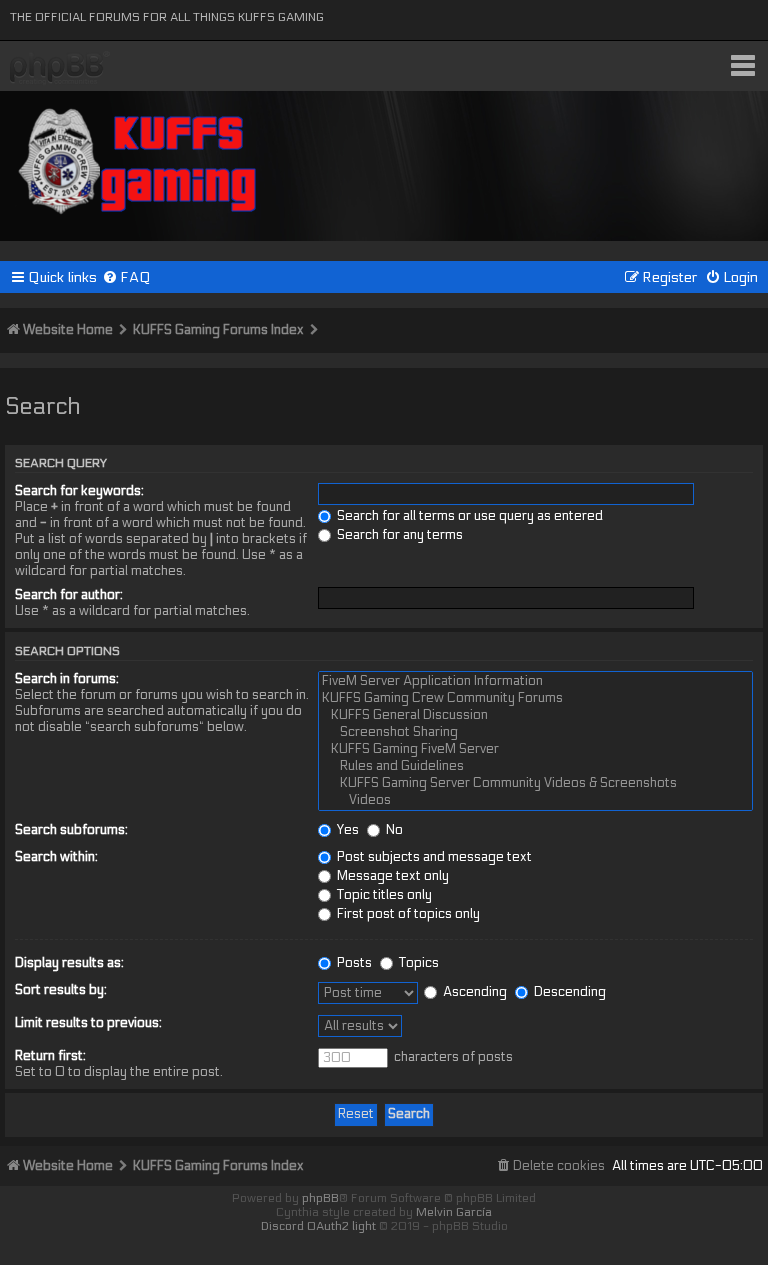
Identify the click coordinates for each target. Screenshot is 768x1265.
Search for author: (69, 595)
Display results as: (69, 963)
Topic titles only (383, 895)
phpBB (320, 1198)
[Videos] (535, 800)
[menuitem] (126, 277)
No (393, 830)
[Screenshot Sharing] (535, 732)
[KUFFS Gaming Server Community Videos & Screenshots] (535, 783)
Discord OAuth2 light (318, 1226)
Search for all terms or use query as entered (468, 516)
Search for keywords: (79, 491)
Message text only (391, 876)
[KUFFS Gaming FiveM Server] (535, 749)
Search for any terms (398, 535)
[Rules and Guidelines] (535, 766)
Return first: (50, 1056)
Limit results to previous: (88, 1023)
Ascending (473, 992)
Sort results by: (61, 990)
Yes (346, 830)
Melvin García (454, 1212)
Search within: (56, 857)
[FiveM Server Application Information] (535, 681)
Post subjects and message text (433, 857)
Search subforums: (71, 830)
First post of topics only (407, 914)
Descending (568, 992)
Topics (417, 963)
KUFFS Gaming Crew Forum (60, 68)
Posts (353, 963)
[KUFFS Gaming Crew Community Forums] (535, 698)
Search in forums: (67, 679)
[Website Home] (139, 157)
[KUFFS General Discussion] (535, 715)
